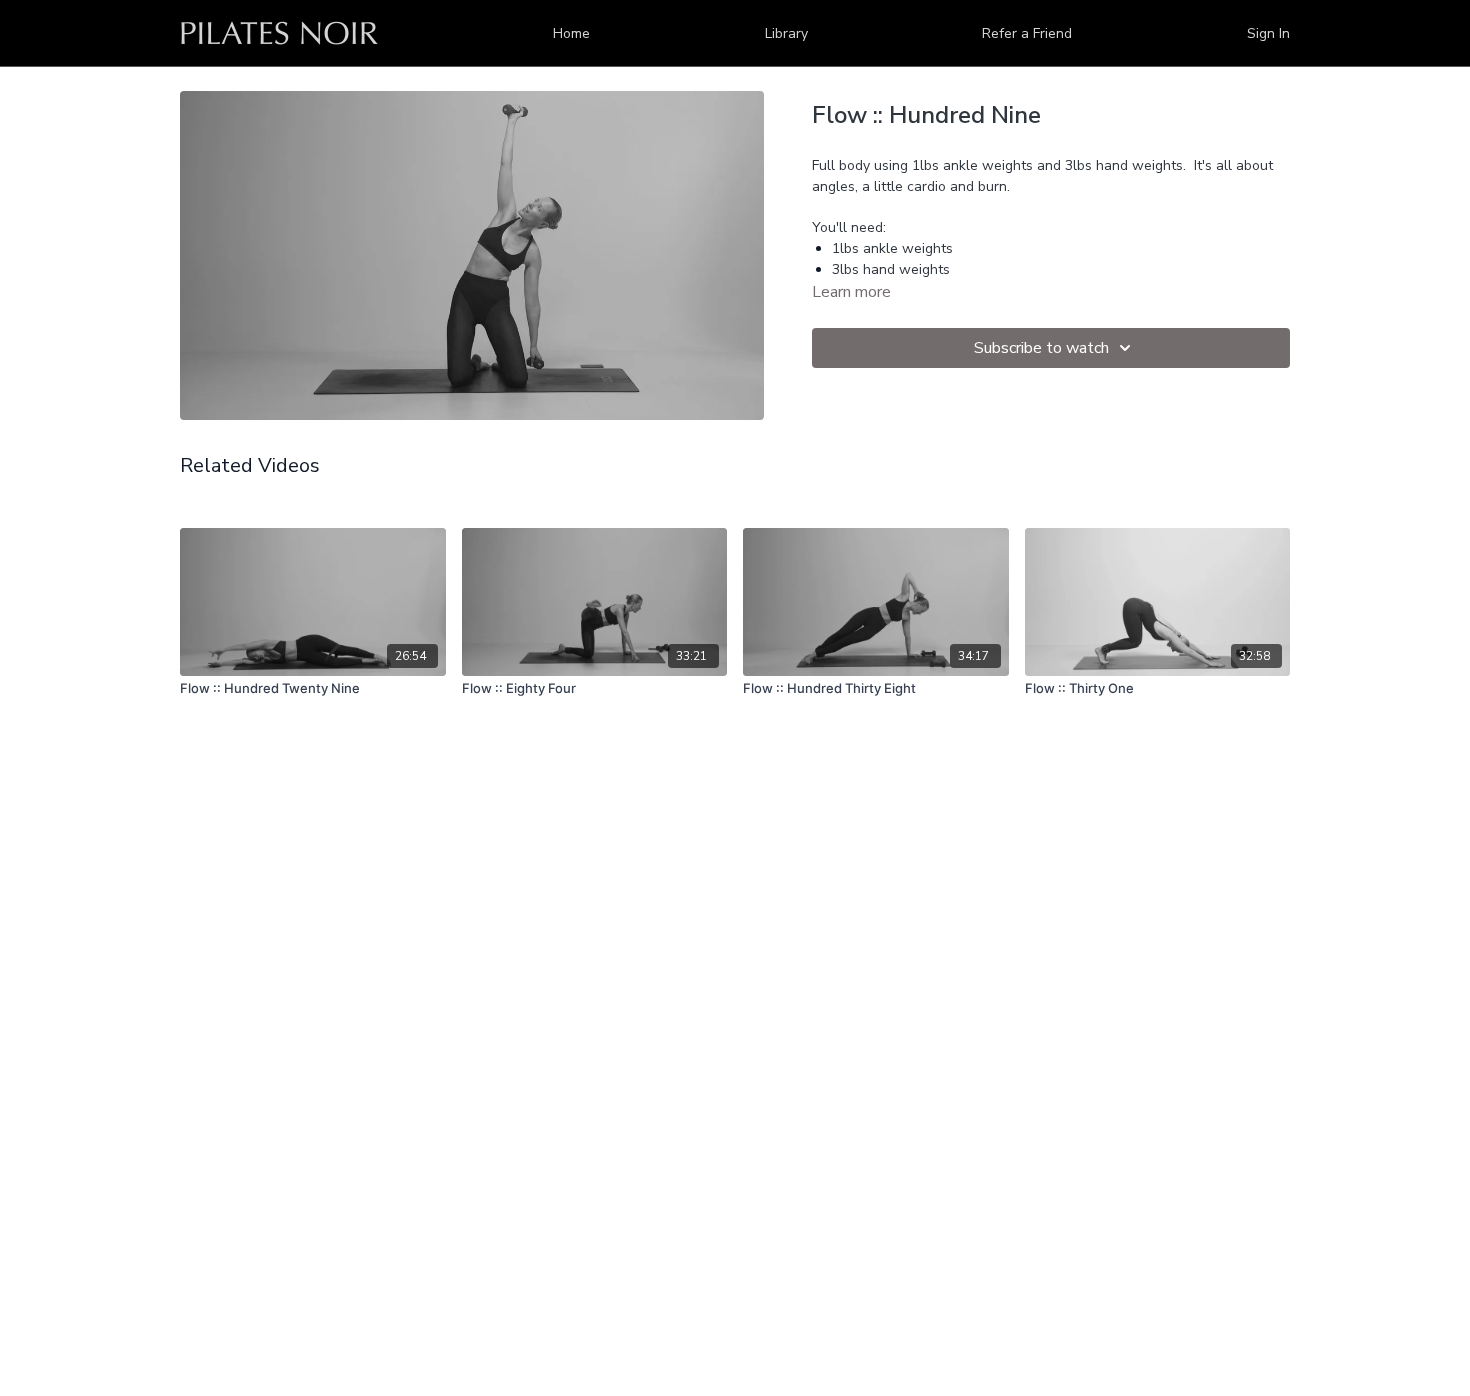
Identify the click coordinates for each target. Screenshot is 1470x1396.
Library (786, 33)
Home (571, 33)
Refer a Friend (1027, 33)
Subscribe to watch (1041, 348)
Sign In (1268, 33)
